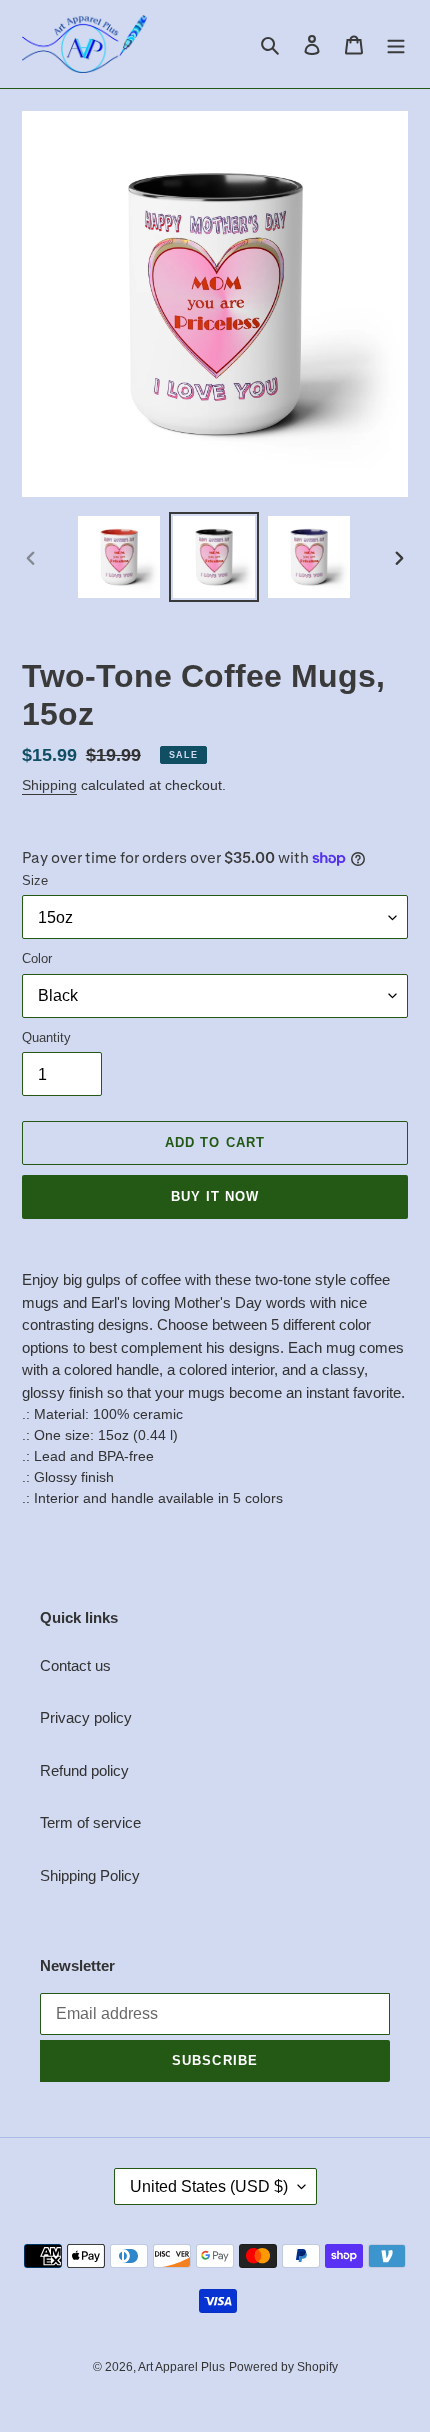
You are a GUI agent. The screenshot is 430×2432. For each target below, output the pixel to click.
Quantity (46, 1037)
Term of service (90, 1822)
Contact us (75, 1665)
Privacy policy (86, 1717)
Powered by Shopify (283, 2367)
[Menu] (396, 44)
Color (37, 958)
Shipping (49, 785)
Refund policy (84, 1770)
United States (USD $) (209, 2186)
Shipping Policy (90, 1875)
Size (35, 880)
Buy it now (215, 1196)
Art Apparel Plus (181, 2367)
